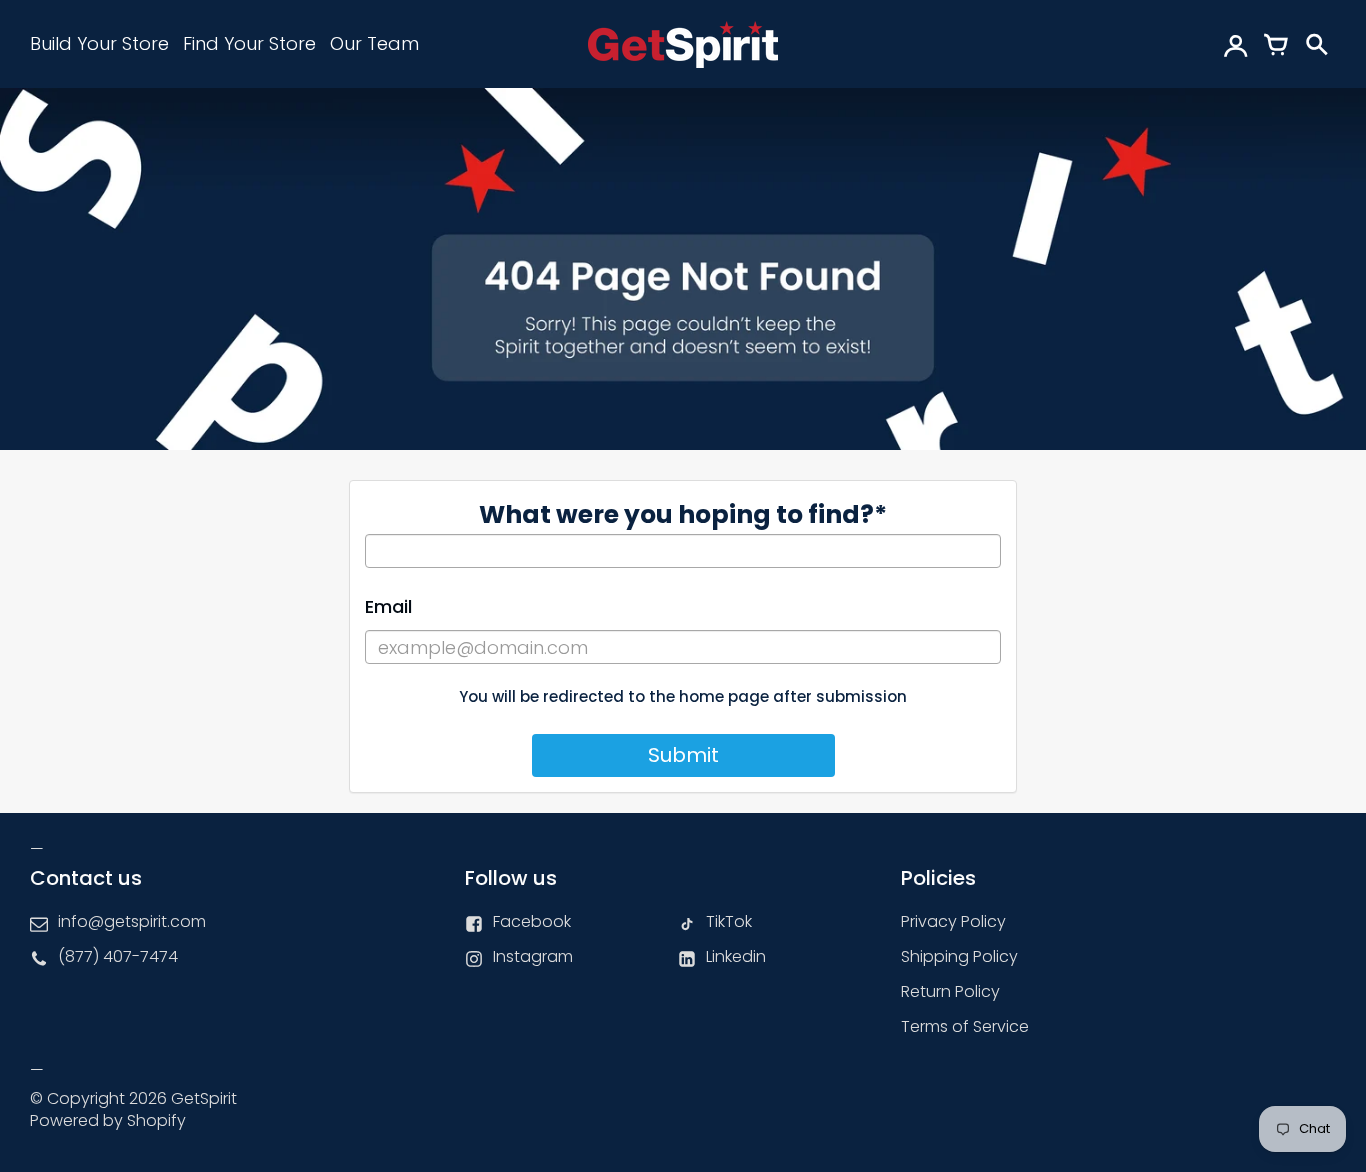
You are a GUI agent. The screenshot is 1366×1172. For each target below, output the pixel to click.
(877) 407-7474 (118, 956)
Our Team (374, 43)
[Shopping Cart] (1276, 44)
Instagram (533, 956)
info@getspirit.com (132, 921)
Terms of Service (965, 1026)
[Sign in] (1236, 44)
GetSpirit (204, 1098)
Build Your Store (99, 43)
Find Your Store (249, 43)
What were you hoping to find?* (683, 514)
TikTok (729, 921)
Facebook (532, 921)
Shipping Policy (959, 956)
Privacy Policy (953, 921)
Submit (683, 755)
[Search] (1316, 44)
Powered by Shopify (108, 1120)
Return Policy (950, 991)
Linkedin (736, 956)
